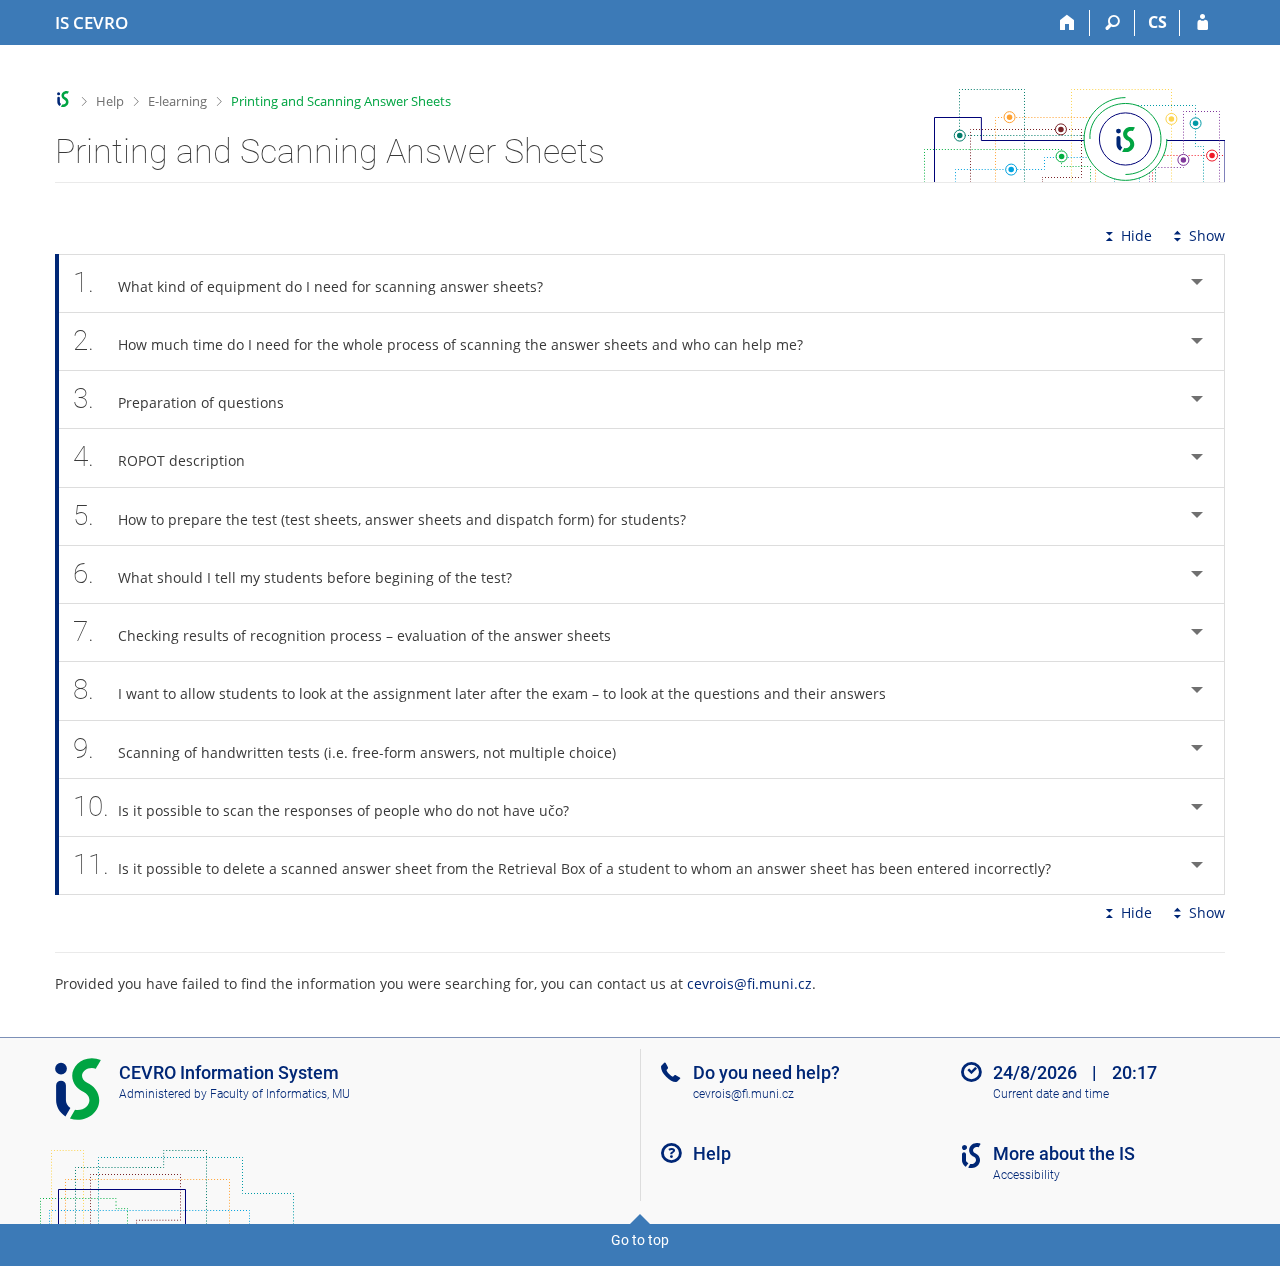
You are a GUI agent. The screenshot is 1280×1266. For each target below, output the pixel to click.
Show (1207, 235)
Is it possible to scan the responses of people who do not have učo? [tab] (321, 806)
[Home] (1067, 23)
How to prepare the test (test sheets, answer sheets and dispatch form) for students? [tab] (379, 515)
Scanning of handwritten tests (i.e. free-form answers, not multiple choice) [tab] (344, 748)
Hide (1136, 235)
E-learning (177, 101)
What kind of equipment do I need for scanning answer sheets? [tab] (308, 282)
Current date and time (1051, 1094)
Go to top (640, 1240)
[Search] (1112, 23)
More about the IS (1064, 1153)
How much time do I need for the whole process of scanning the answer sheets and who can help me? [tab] (438, 340)
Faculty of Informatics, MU (280, 1094)
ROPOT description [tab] (159, 456)
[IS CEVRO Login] (1202, 23)
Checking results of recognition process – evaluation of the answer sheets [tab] (342, 631)
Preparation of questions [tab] (178, 398)
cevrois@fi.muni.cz (749, 983)
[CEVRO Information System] (63, 99)
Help (110, 101)
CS (1157, 22)
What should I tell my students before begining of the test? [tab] (292, 573)
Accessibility (1026, 1175)
